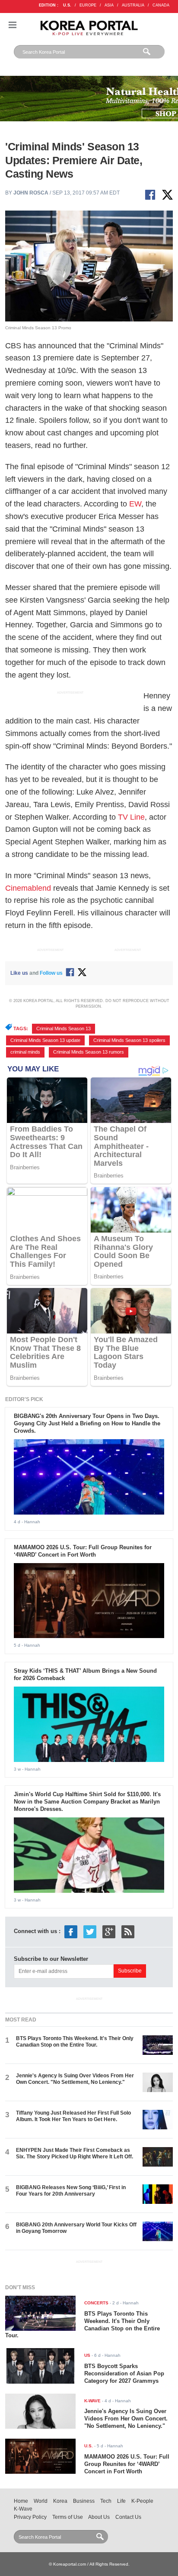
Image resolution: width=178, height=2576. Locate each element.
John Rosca (31, 193)
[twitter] (90, 1932)
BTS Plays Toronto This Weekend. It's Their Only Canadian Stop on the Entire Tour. (75, 2042)
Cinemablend (28, 888)
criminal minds (25, 1052)
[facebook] (71, 1932)
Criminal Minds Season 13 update (45, 1040)
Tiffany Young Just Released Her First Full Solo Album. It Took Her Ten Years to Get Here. (73, 2116)
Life (121, 2501)
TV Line (131, 817)
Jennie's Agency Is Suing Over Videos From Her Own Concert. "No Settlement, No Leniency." (75, 2079)
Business (84, 2501)
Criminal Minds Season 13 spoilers (129, 1040)
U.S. (67, 5)
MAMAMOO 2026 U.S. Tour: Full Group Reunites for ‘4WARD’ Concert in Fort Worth (83, 1551)
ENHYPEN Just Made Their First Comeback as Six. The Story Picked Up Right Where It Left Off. (75, 2153)
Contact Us (128, 2517)
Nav (13, 25)
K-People (142, 2501)
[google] (109, 1932)
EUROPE (88, 5)
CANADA (161, 5)
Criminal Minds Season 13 (64, 1028)
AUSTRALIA (133, 5)
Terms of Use (68, 2517)
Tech (106, 2501)
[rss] (128, 1932)
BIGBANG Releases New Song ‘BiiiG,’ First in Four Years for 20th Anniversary (71, 2191)
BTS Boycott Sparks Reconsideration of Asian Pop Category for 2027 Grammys (124, 2373)
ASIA (109, 5)
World (41, 2501)
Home (21, 2501)
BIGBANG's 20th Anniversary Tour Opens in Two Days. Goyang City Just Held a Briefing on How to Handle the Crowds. (87, 1423)
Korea (60, 2501)
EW (135, 504)
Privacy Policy (30, 2517)
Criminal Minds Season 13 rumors (89, 1052)
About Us (99, 2517)
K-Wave (23, 2509)
